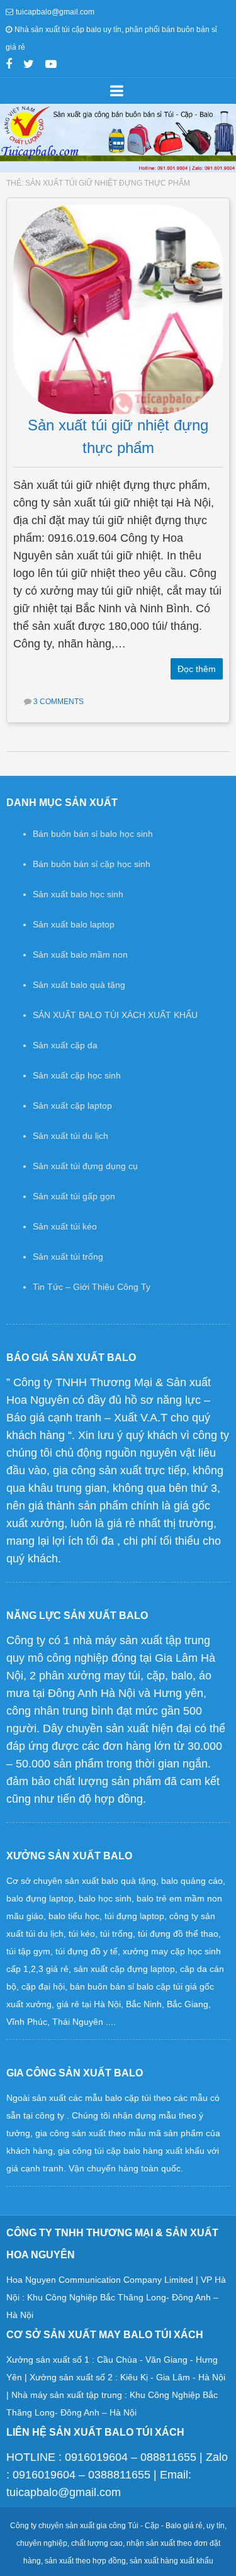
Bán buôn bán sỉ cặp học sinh (92, 864)
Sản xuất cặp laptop (72, 1106)
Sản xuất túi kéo (65, 1226)
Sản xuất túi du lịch (70, 1136)
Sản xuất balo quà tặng (79, 985)
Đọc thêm (197, 669)
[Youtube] (51, 65)
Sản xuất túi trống (68, 1257)
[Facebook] (9, 65)
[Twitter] (29, 65)
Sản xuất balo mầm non (80, 955)
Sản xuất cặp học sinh (77, 1075)
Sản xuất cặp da (65, 1045)
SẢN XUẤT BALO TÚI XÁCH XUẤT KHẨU (115, 1015)
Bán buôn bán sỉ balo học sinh (93, 834)
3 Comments (59, 702)
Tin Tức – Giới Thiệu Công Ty (92, 1287)
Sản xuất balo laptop (74, 924)
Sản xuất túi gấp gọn (74, 1196)
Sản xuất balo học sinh (78, 894)
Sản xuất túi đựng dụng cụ (85, 1166)
